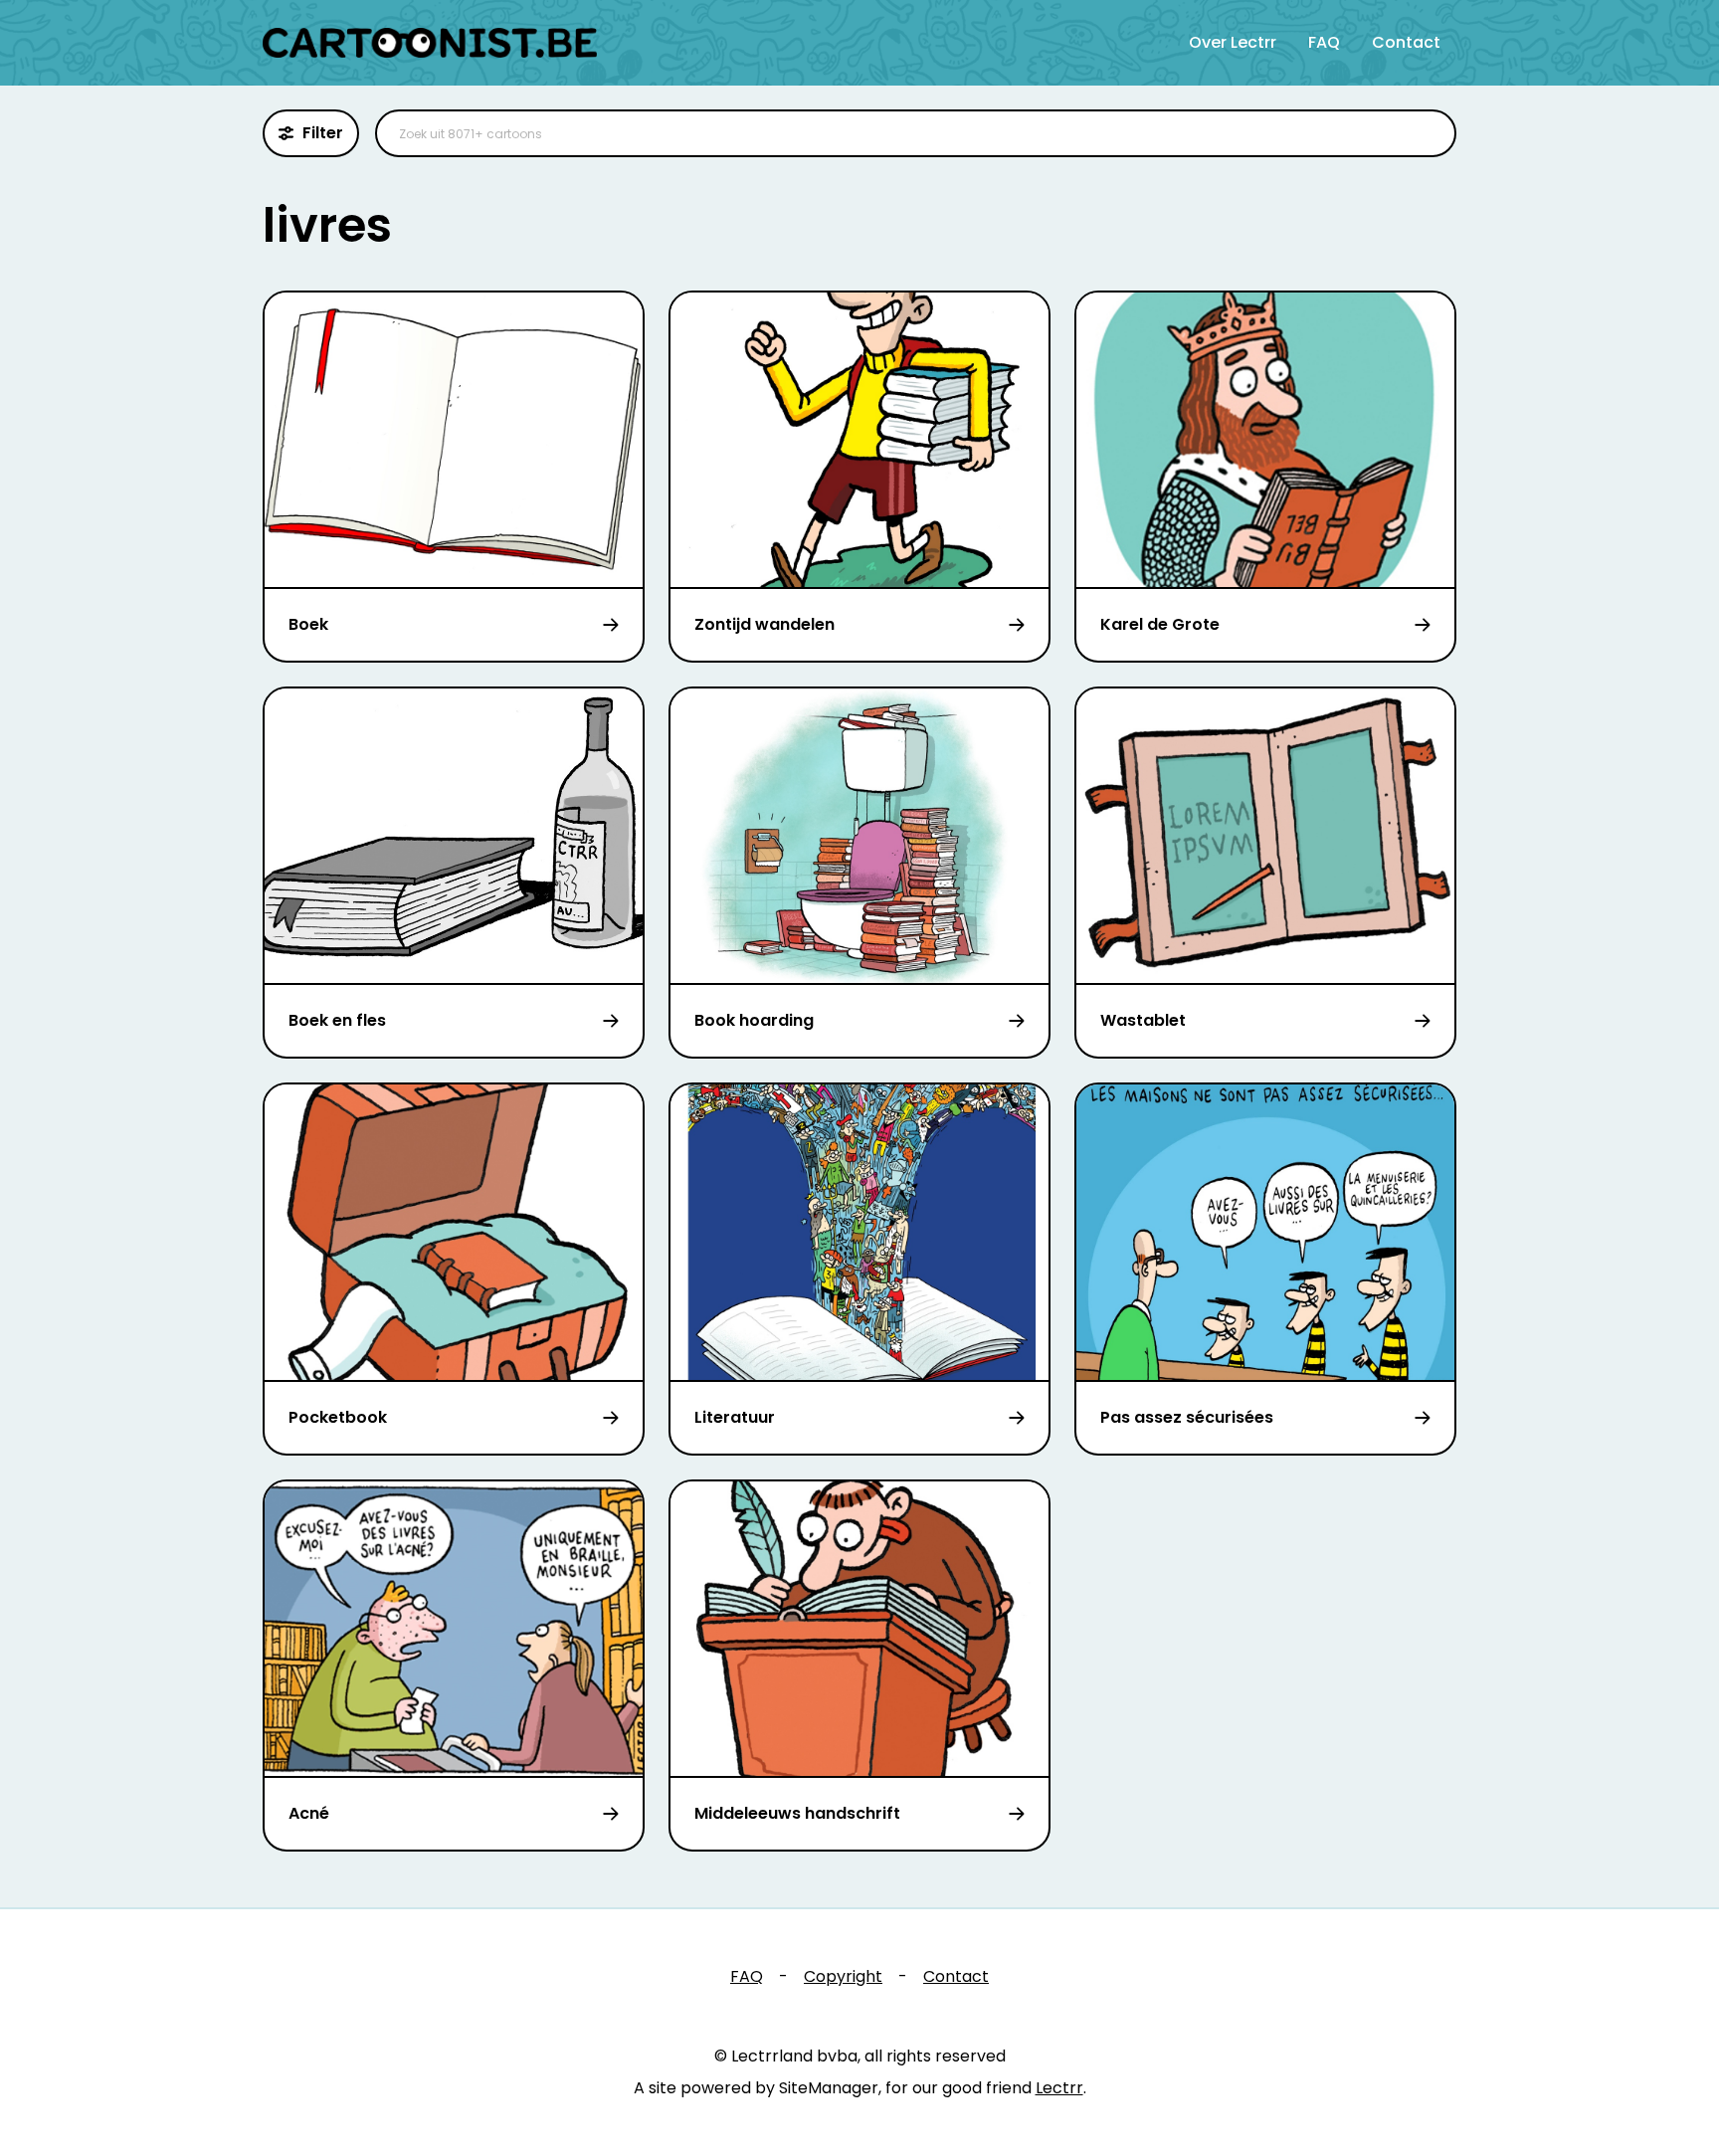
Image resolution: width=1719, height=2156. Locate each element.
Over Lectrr (1233, 42)
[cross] (1429, 133)
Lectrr (1059, 2088)
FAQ (1324, 42)
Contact (1406, 42)
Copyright (843, 1976)
